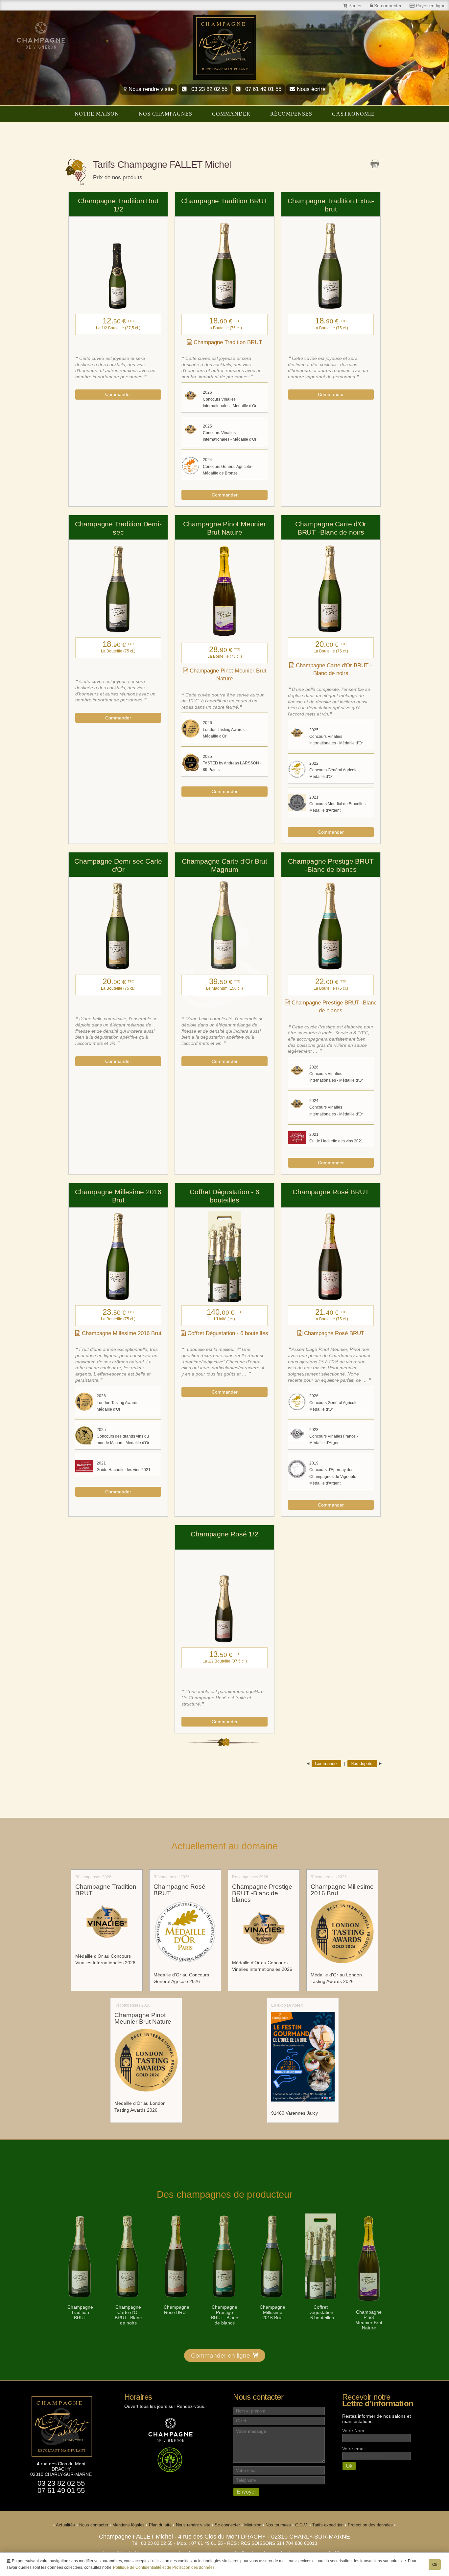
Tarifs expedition (329, 2525)
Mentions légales (129, 2525)
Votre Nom (353, 2431)
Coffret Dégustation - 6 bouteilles (227, 1333)
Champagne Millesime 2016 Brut (121, 1333)
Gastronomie (353, 114)
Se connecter (228, 2525)
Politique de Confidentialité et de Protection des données (164, 2567)
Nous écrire (310, 89)
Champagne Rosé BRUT (333, 1333)
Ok (435, 2565)
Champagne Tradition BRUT (227, 342)
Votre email (354, 2449)
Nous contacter (94, 2525)
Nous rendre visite (150, 89)
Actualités (66, 2525)
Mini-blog (253, 2525)
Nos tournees (279, 2525)
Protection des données (371, 2525)
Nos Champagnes (165, 114)
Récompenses (291, 114)
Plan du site (161, 2525)
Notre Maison (97, 114)
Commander (231, 114)
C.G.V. (302, 2525)
